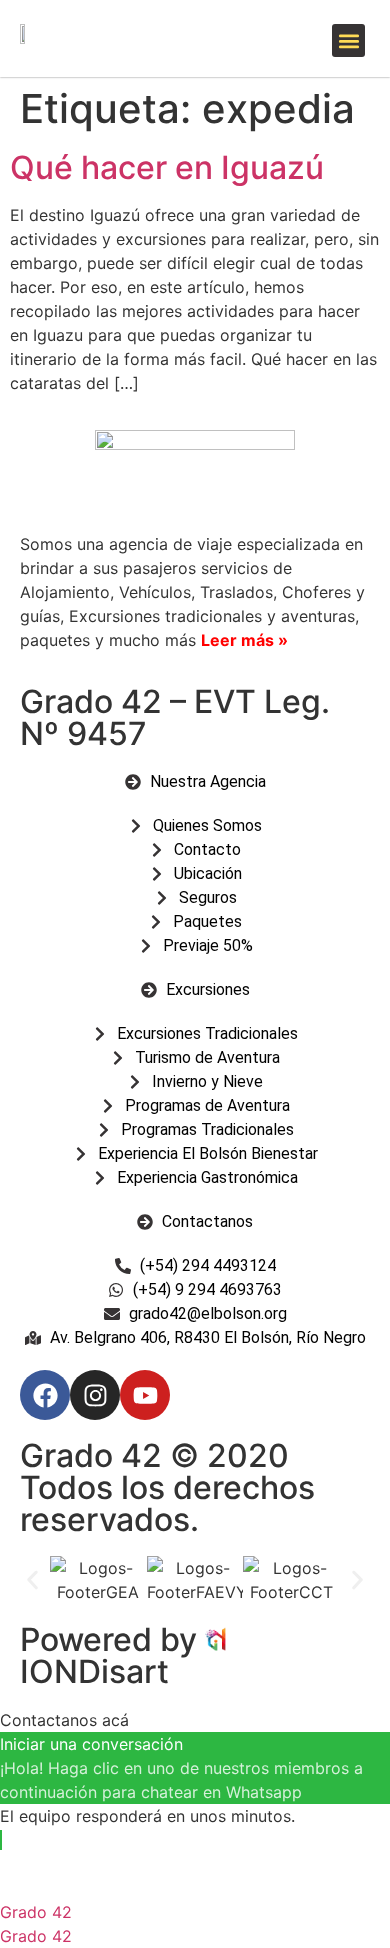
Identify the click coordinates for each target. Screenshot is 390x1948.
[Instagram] (95, 1395)
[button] (348, 40)
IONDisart (94, 1671)
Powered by (112, 1639)
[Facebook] (45, 1395)
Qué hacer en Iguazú (167, 167)
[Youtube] (145, 1395)
